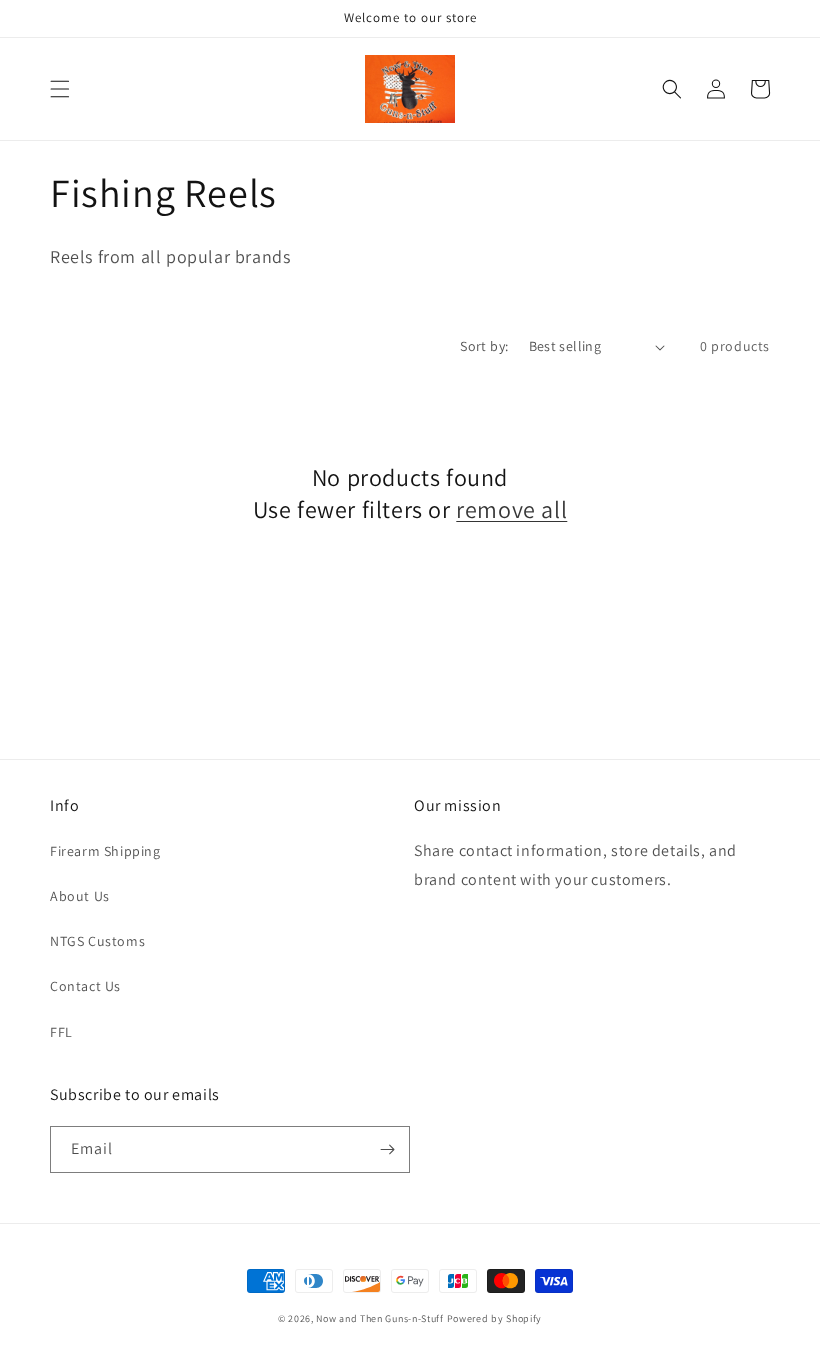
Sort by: (484, 346)
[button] (60, 89)
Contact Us (85, 986)
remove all (511, 509)
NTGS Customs (97, 941)
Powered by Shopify (495, 1318)
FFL (61, 1032)
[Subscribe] (387, 1149)
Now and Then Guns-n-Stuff (380, 1318)
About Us (80, 896)
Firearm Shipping (105, 851)
